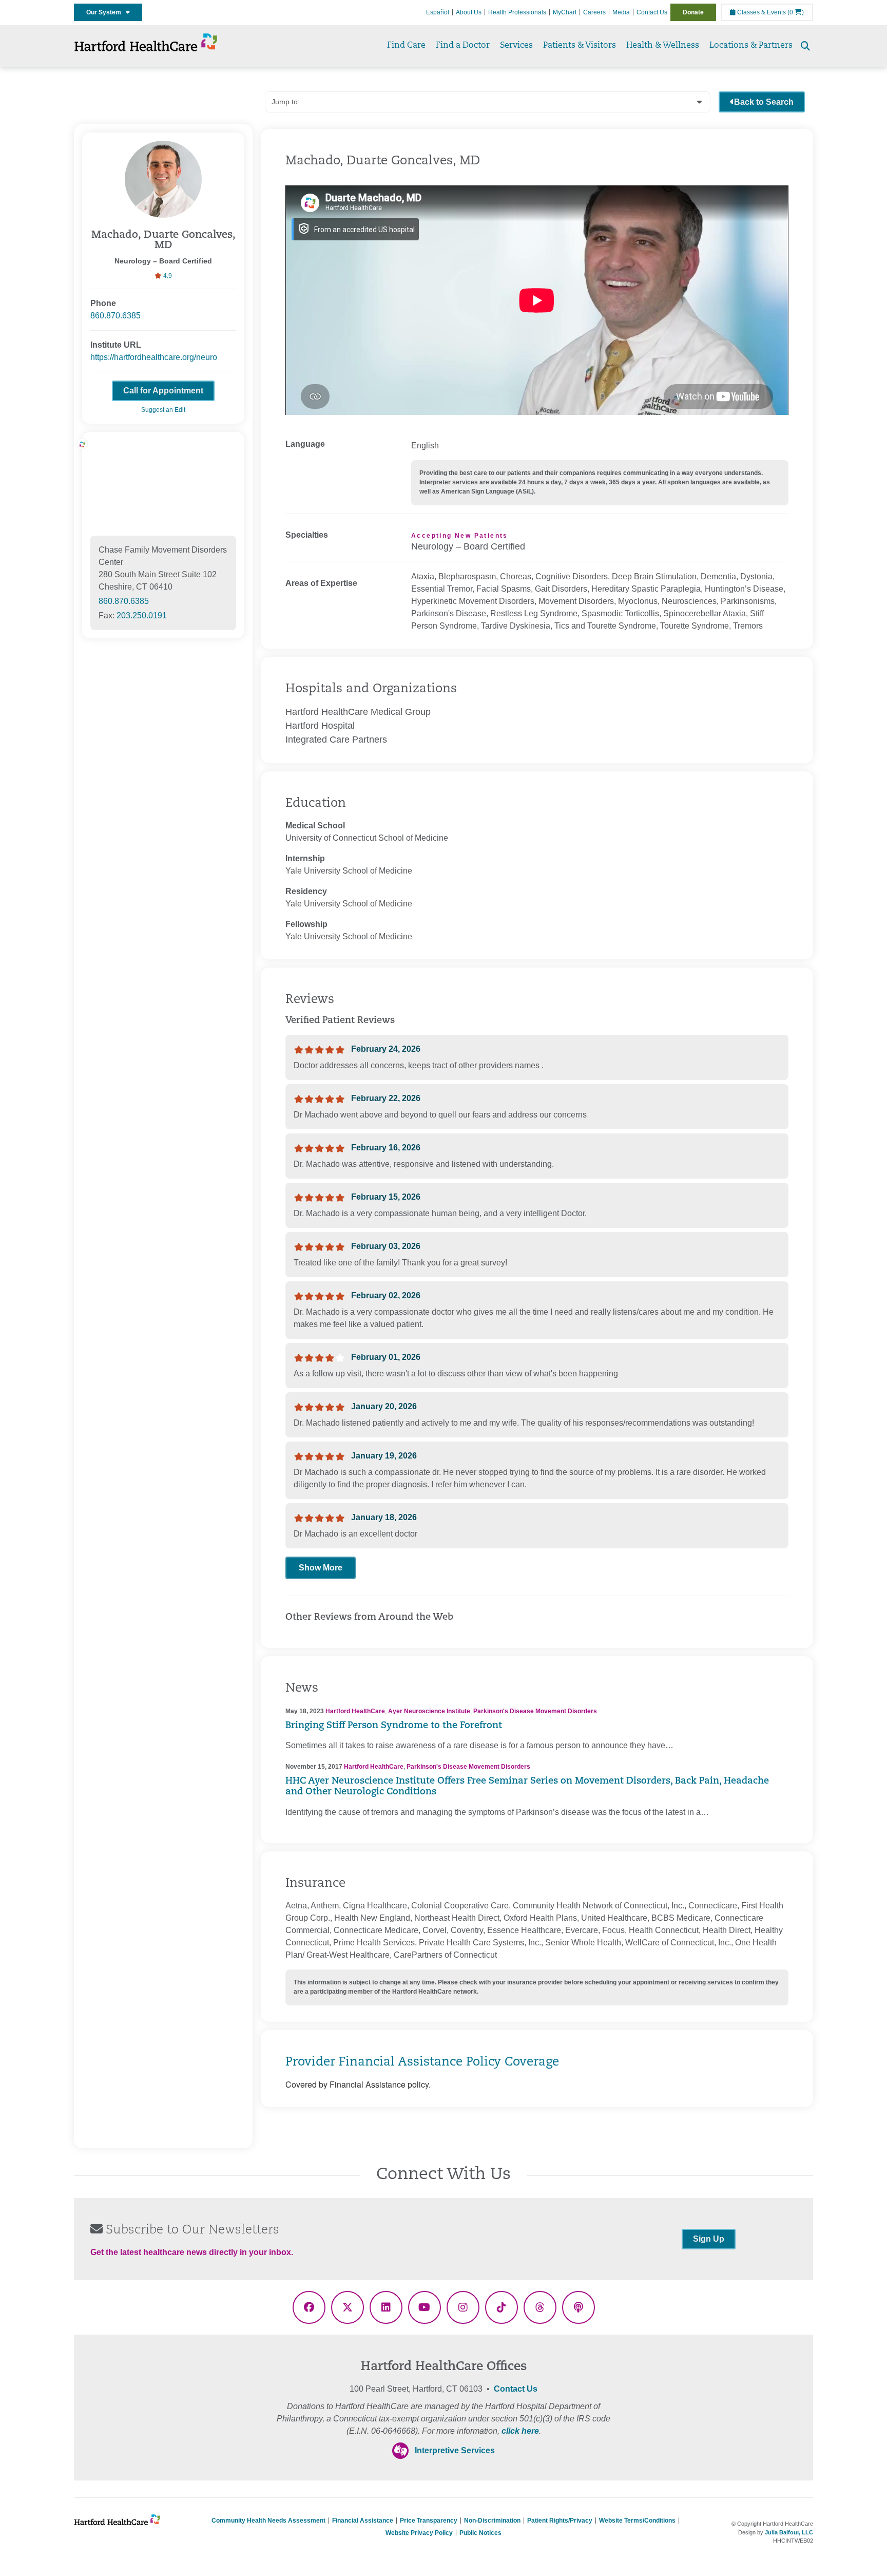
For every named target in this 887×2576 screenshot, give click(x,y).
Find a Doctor (463, 46)
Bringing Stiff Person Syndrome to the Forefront (394, 1726)
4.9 (167, 276)
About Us (469, 12)
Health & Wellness (663, 46)
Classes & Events (761, 12)
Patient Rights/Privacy (560, 2521)
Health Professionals (517, 12)
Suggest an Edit (163, 410)
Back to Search (764, 102)
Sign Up (709, 2239)
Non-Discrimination (492, 2521)
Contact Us (652, 12)
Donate (693, 12)
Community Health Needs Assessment (268, 2521)
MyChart (565, 12)
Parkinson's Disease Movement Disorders (535, 1711)
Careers (594, 12)
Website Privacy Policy (419, 2533)
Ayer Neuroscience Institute (429, 1711)
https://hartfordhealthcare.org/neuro (154, 357)
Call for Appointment (163, 391)
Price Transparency (429, 2521)
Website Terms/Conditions (637, 2521)
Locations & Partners (751, 46)
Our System (106, 12)
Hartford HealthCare (355, 1711)
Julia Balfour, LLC (789, 2532)
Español (438, 12)
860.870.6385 (115, 316)
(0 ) (796, 12)
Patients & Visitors (580, 46)
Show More (321, 1568)
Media (621, 12)
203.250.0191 (142, 615)
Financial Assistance (363, 2521)
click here (520, 2431)
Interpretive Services (455, 2450)
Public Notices (480, 2533)
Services (516, 46)
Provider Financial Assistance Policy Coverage (422, 2062)
